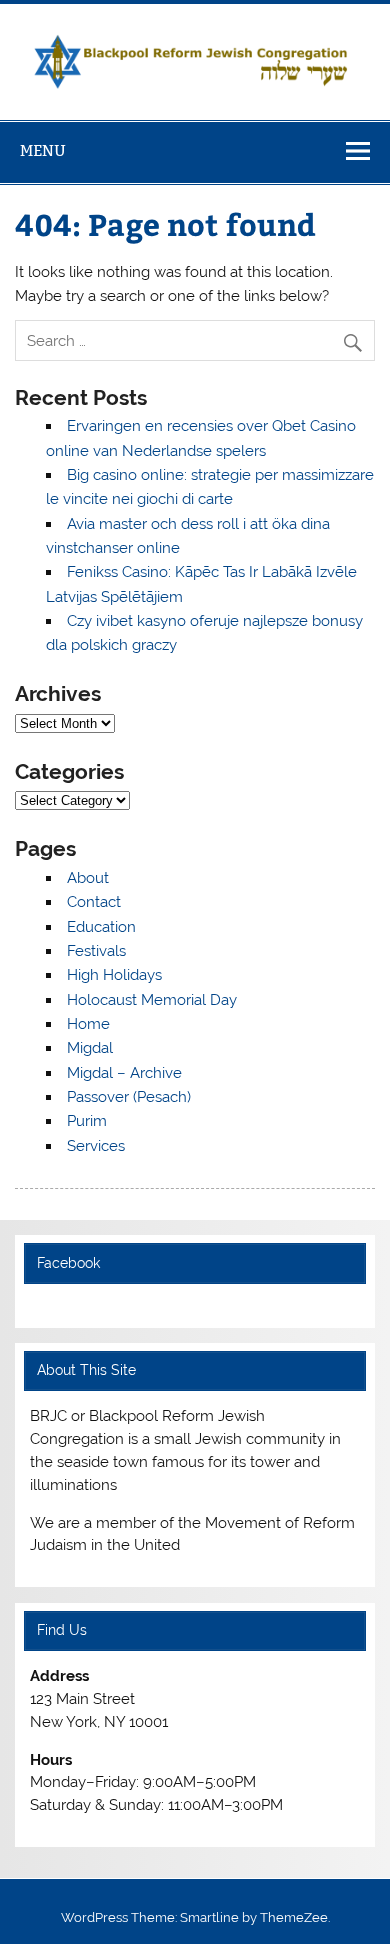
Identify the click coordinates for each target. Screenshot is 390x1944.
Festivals (96, 951)
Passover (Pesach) (129, 1097)
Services (96, 1146)
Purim (87, 1121)
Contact (94, 902)
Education (101, 927)
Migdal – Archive (124, 1073)
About (88, 878)
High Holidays (114, 975)
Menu (43, 150)
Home (88, 1024)
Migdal (90, 1048)
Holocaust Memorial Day (152, 1000)
